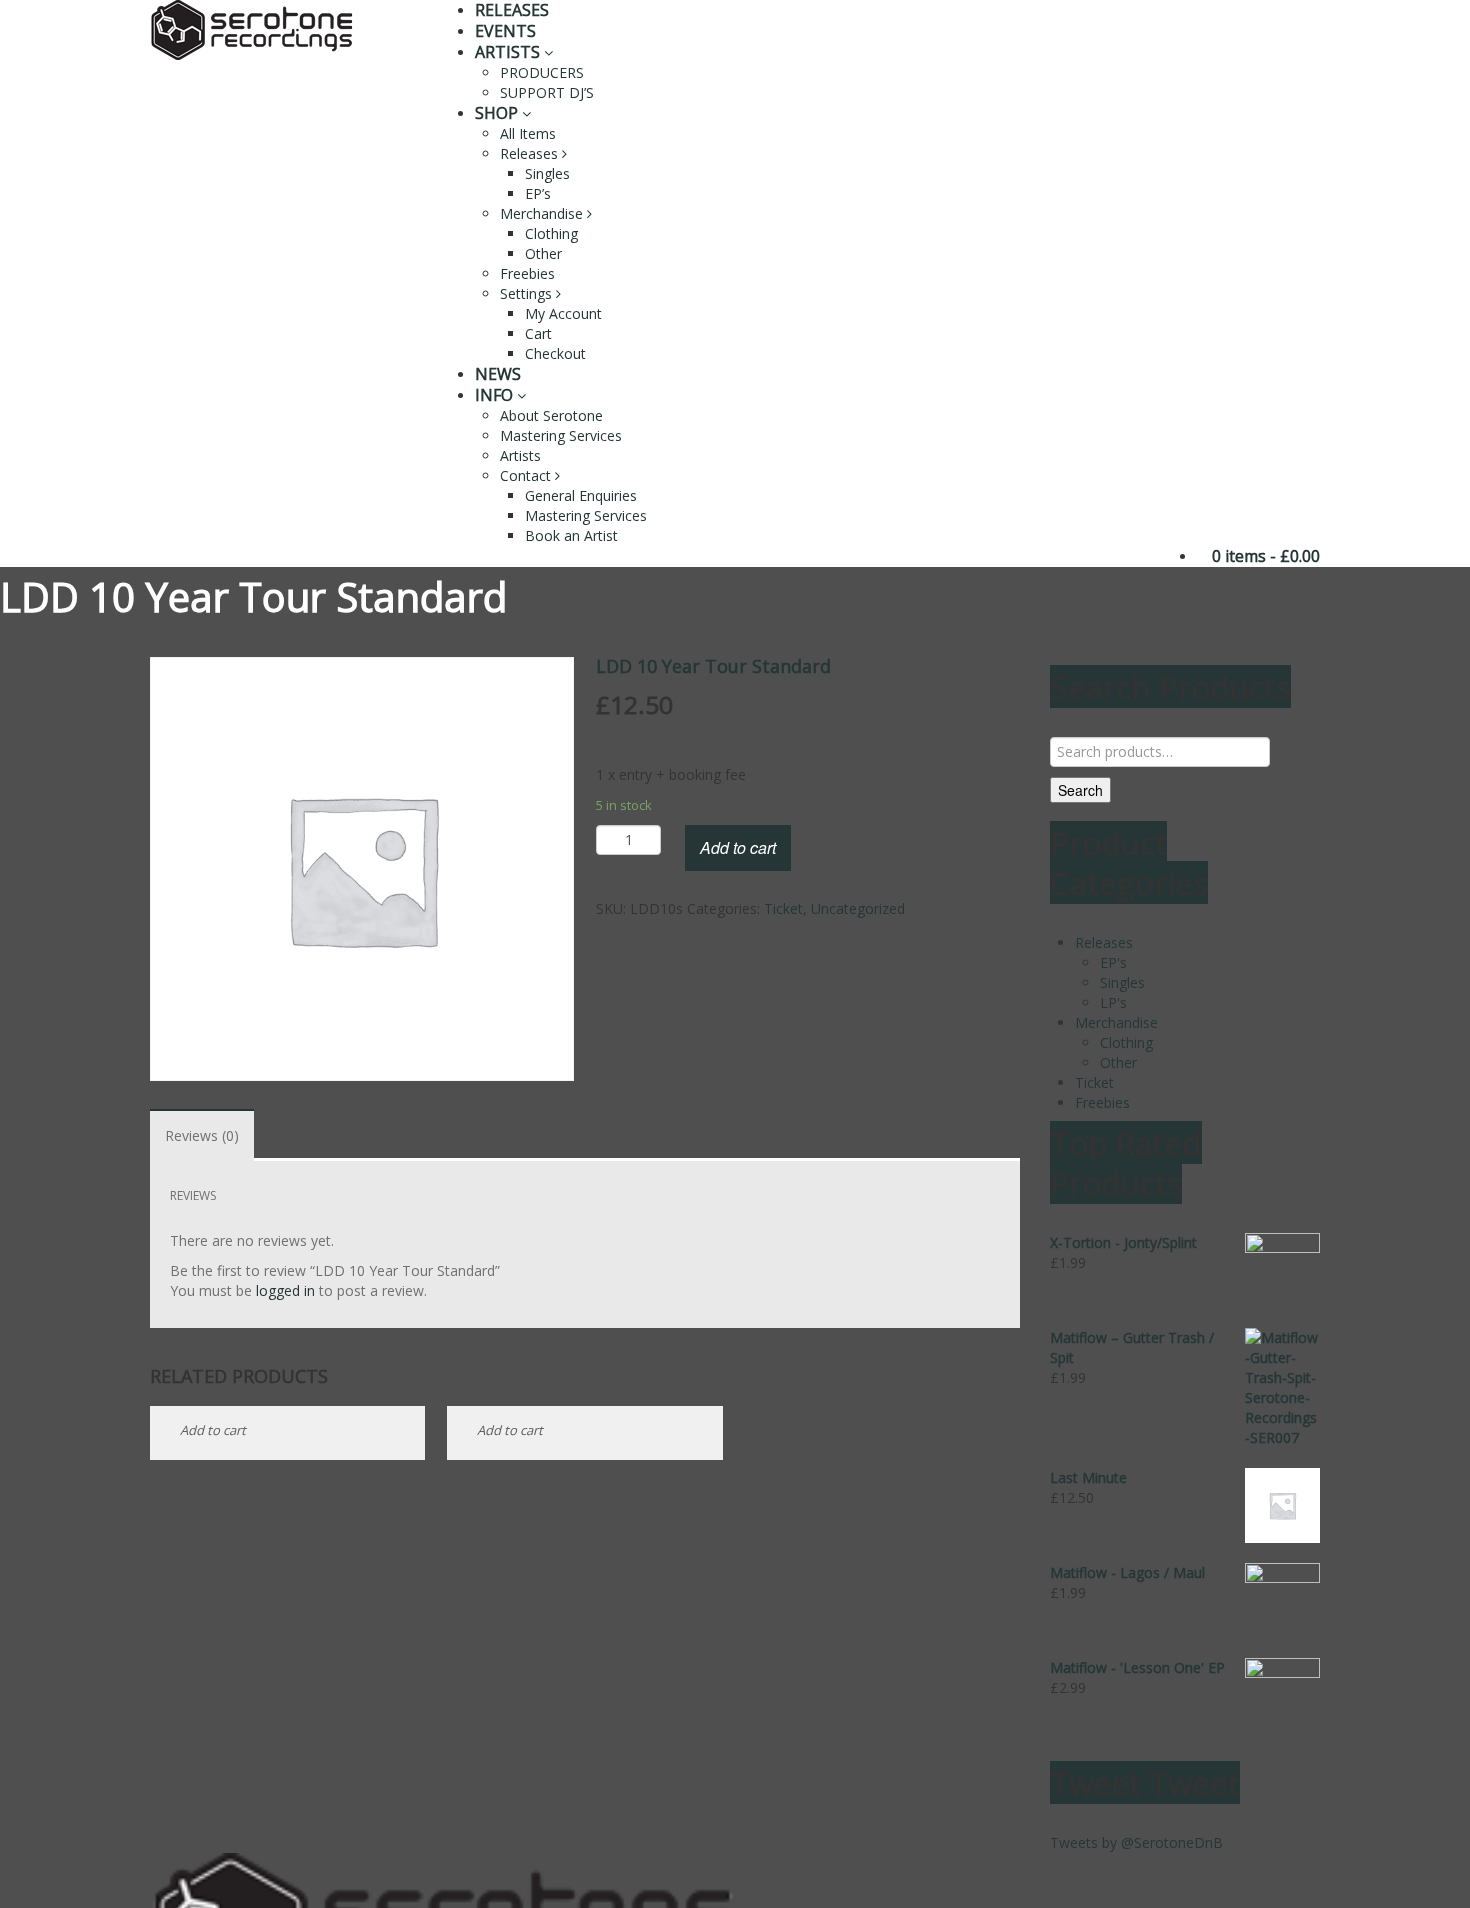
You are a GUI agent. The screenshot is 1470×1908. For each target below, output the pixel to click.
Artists (520, 455)
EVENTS (505, 31)
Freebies (527, 273)
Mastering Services (561, 435)
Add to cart (738, 847)
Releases (531, 153)
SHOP (498, 113)
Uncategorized (858, 908)
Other (543, 253)
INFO (496, 395)
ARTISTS (509, 52)
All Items (528, 133)
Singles (547, 173)
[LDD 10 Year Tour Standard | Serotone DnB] (252, 28)
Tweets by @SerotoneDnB (1136, 1842)
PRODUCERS (542, 72)
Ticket (783, 908)
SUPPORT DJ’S (547, 92)
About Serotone (551, 415)
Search (1080, 790)
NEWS (498, 374)
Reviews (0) (202, 1135)
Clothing (551, 233)
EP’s (538, 193)
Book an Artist (571, 535)
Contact (527, 475)
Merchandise (543, 213)
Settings (528, 293)
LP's (1113, 1002)
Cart (538, 333)
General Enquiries (581, 495)
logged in (285, 1290)
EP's (1113, 962)
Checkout (555, 353)
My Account (563, 313)
